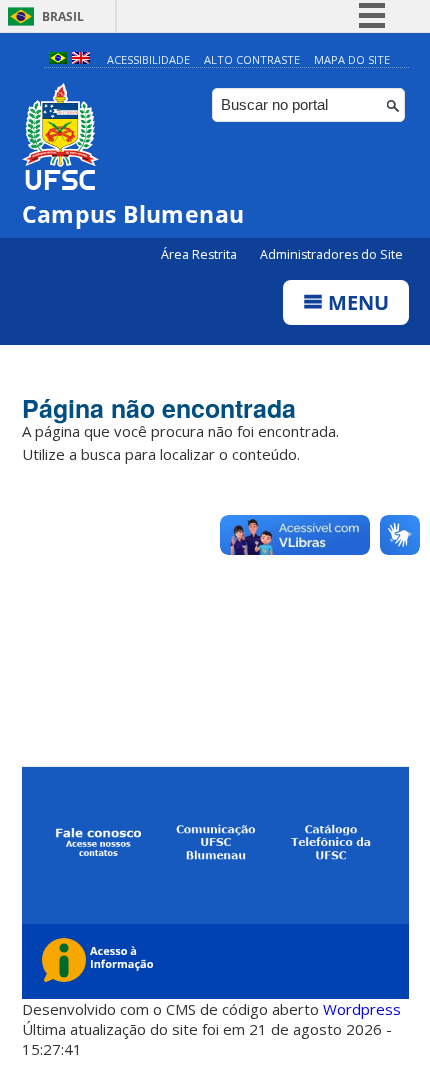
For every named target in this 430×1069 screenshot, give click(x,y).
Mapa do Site (352, 59)
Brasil (63, 16)
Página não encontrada (159, 408)
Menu (356, 302)
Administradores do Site (331, 254)
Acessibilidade (148, 59)
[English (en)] (81, 59)
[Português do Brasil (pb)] (58, 59)
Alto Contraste (252, 59)
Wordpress (362, 1009)
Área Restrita (200, 254)
